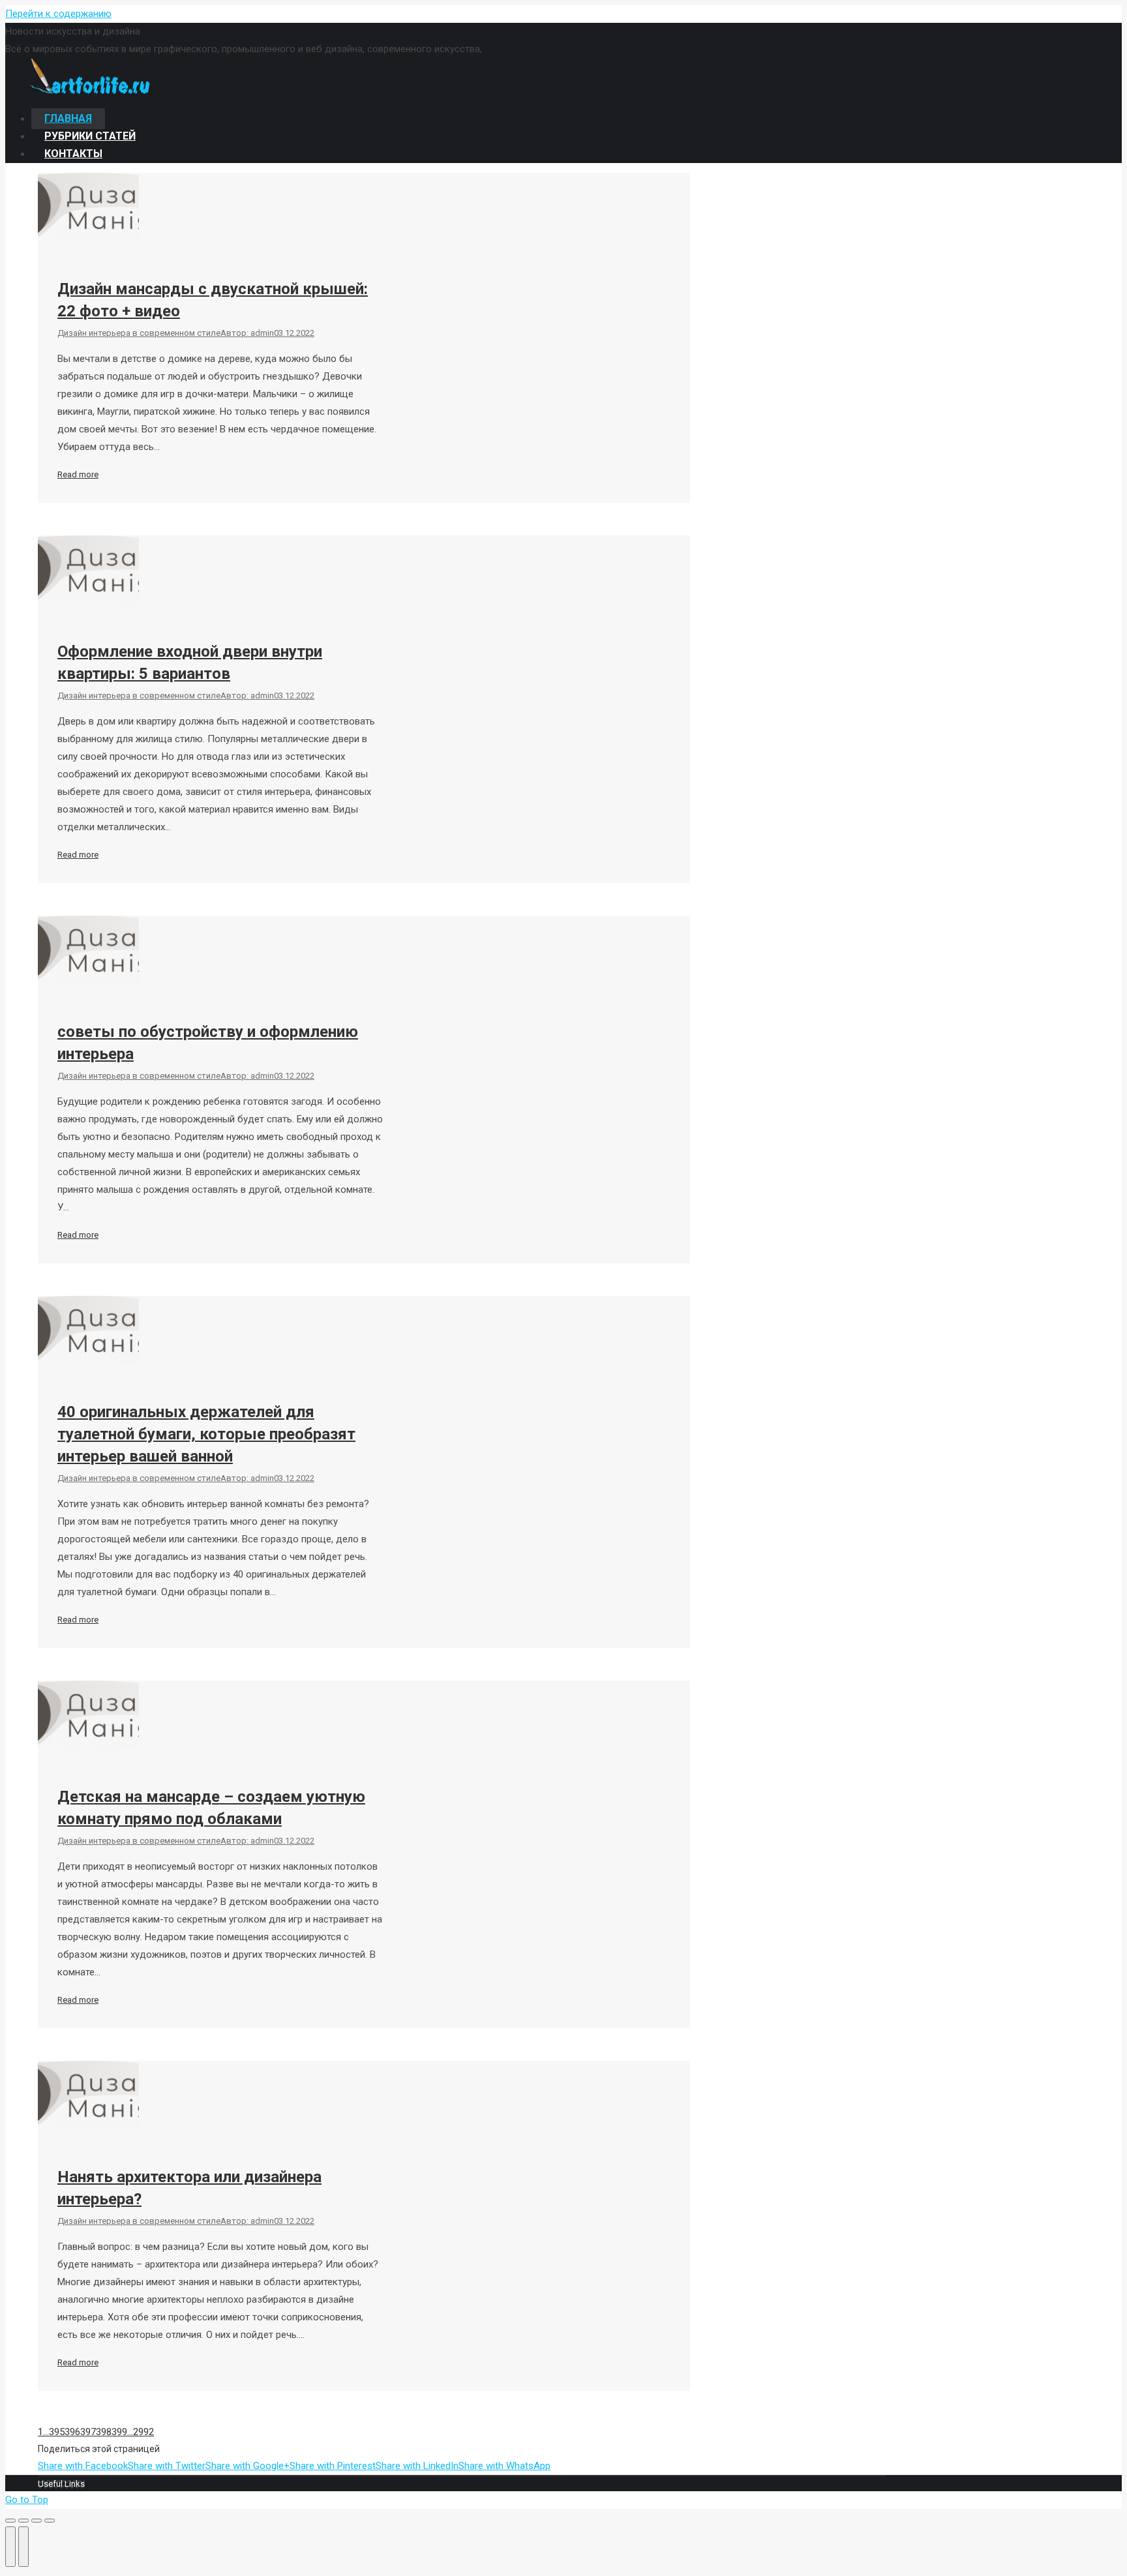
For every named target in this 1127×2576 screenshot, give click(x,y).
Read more (78, 474)
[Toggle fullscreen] (37, 2521)
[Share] (23, 2521)
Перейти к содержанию (58, 14)
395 (57, 2432)
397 (88, 2432)
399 (119, 2432)
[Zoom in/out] (50, 2521)
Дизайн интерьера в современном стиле (139, 333)
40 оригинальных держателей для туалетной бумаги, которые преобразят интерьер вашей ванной (206, 1434)
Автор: (247, 333)
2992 (143, 2432)
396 (72, 2432)
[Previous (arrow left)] (10, 2547)
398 (104, 2432)
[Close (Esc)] (10, 2521)
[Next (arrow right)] (23, 2547)
